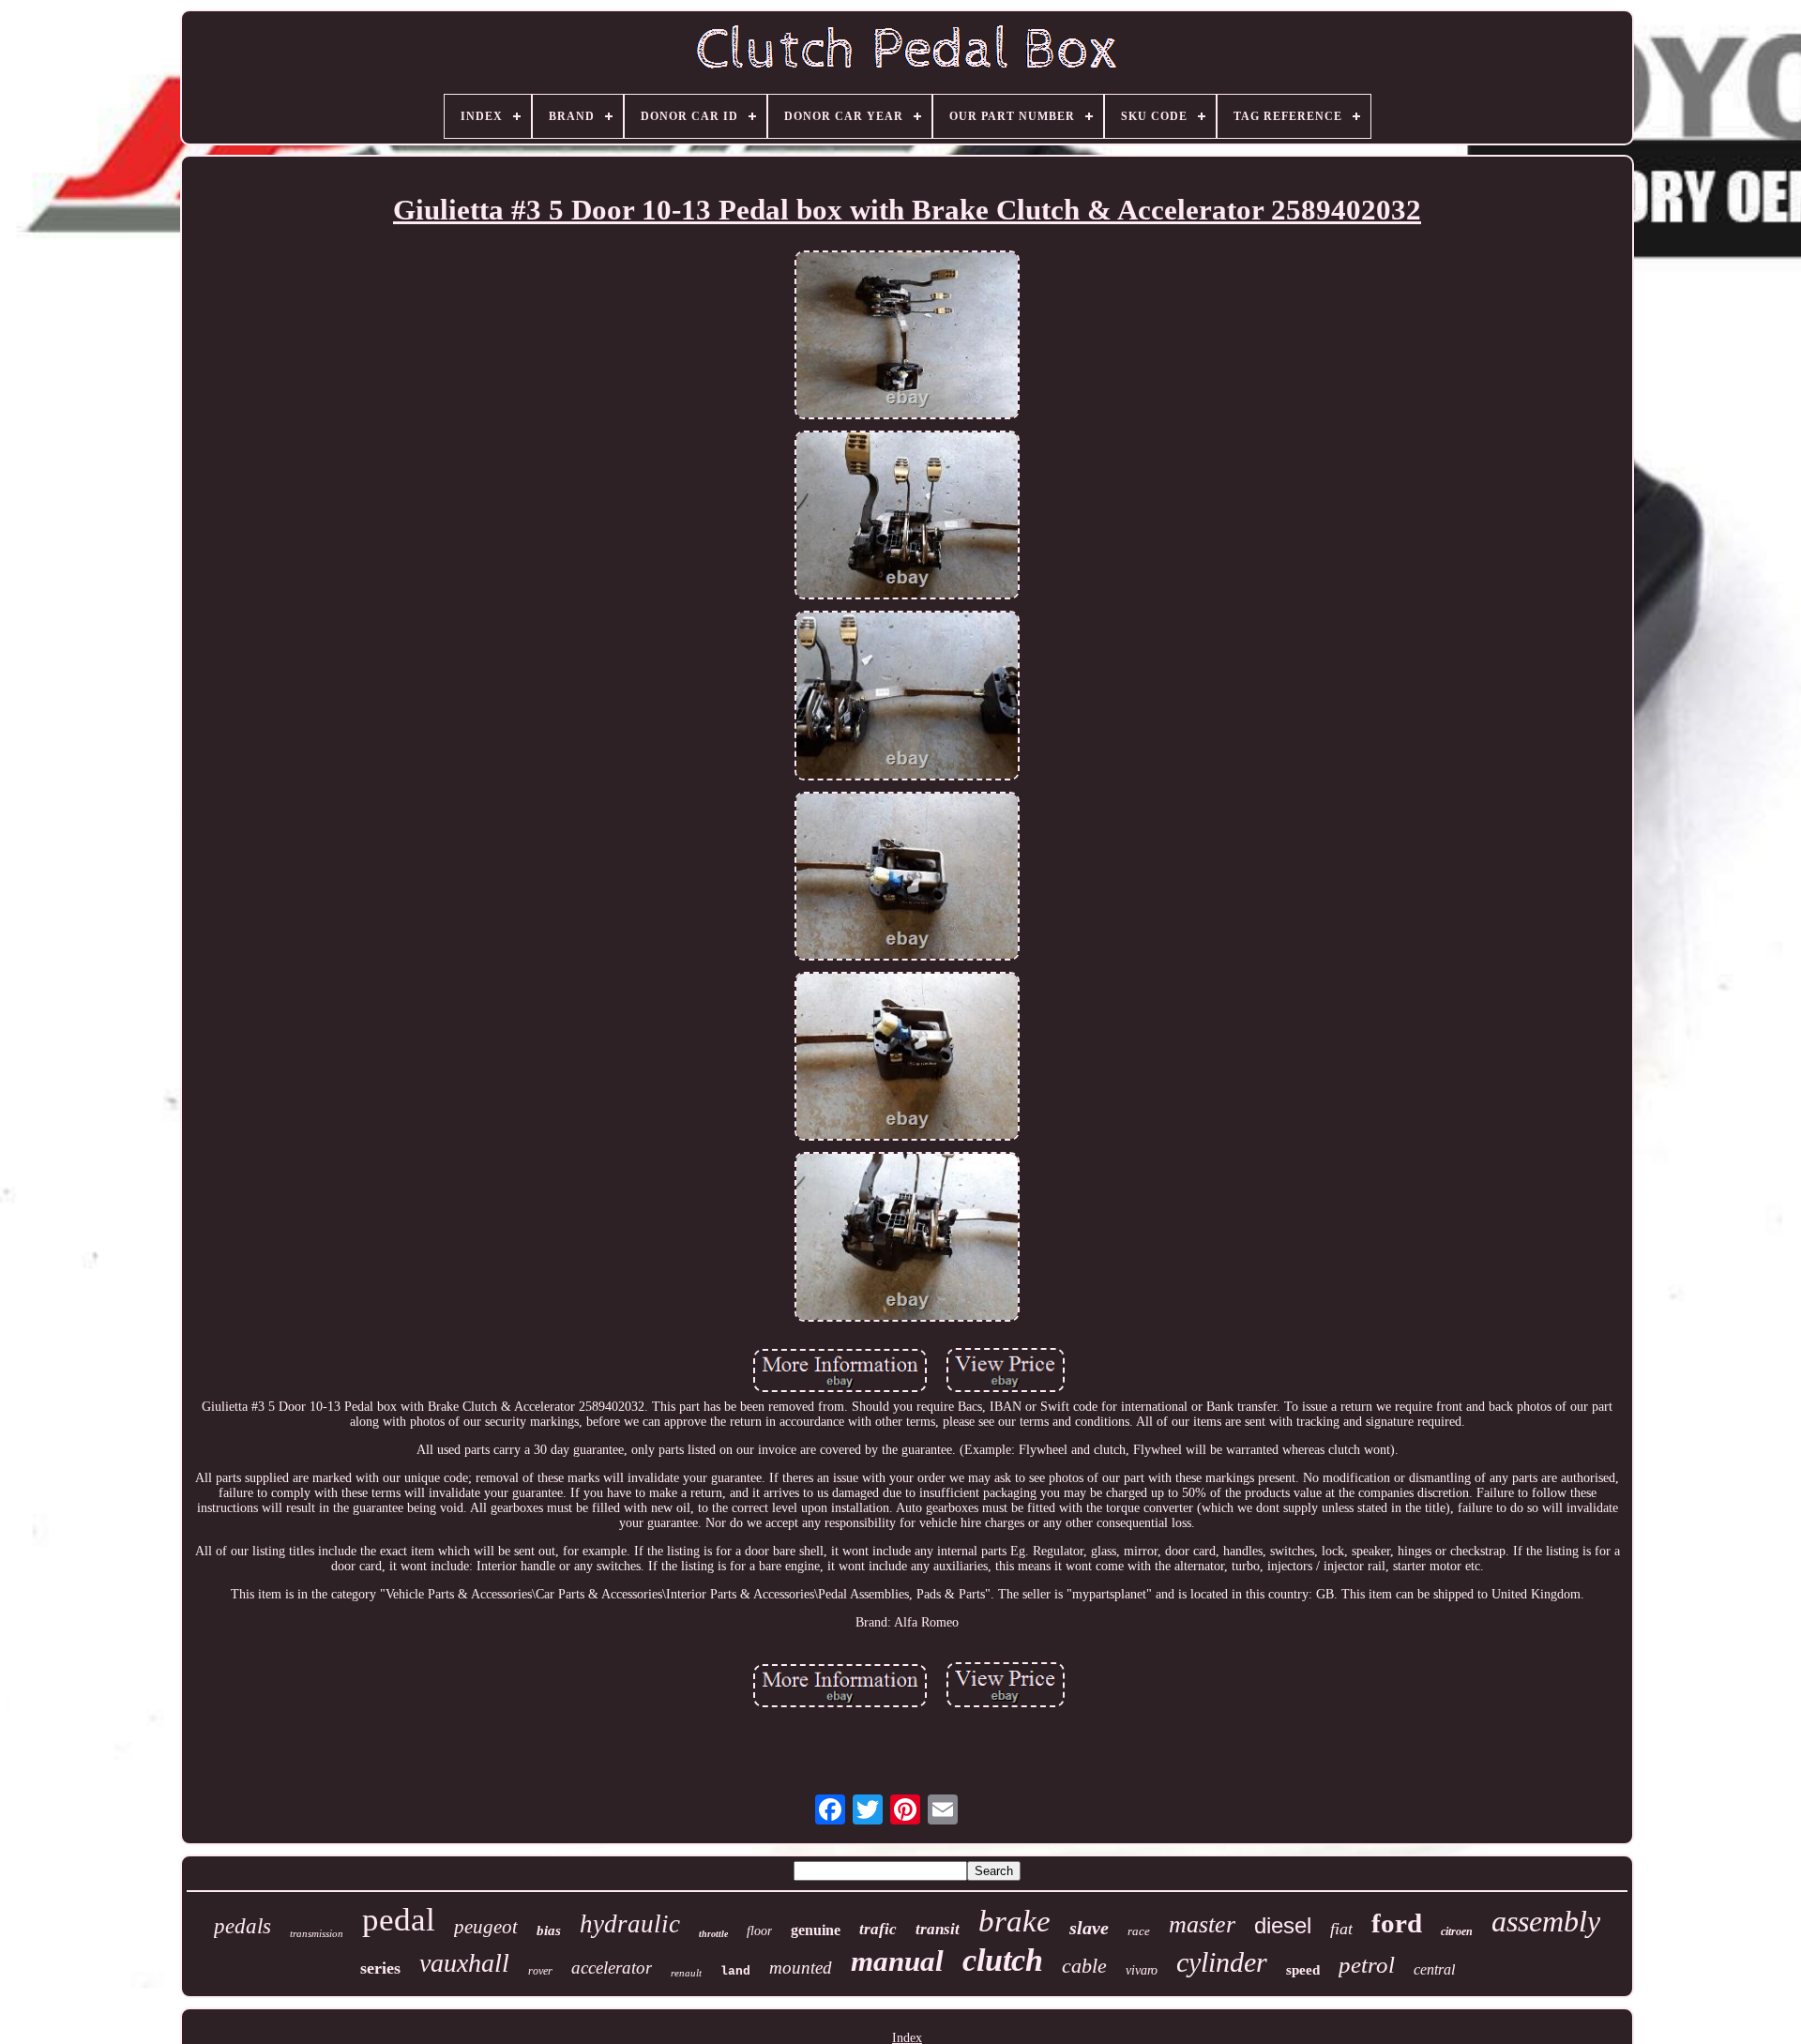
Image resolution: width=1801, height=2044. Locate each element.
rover (540, 1971)
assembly (1546, 1921)
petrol (1367, 1965)
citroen (1457, 1931)
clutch (1003, 1960)
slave (1089, 1928)
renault (686, 1973)
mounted (801, 1968)
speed (1303, 1970)
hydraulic (630, 1924)
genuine (816, 1930)
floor (759, 1931)
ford (1397, 1923)
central (1434, 1969)
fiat (1341, 1929)
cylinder (1222, 1962)
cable (1084, 1966)
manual (897, 1961)
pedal (399, 1920)
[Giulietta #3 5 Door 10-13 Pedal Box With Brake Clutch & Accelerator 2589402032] (907, 337)
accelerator (612, 1968)
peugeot (486, 1927)
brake (1014, 1921)
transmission (317, 1933)
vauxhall (464, 1963)
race (1139, 1931)
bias (549, 1930)
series (380, 1968)
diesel (1283, 1925)
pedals (242, 1926)
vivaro (1142, 1970)
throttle (713, 1934)
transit (938, 1929)
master (1202, 1924)
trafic (878, 1929)
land (735, 1971)
